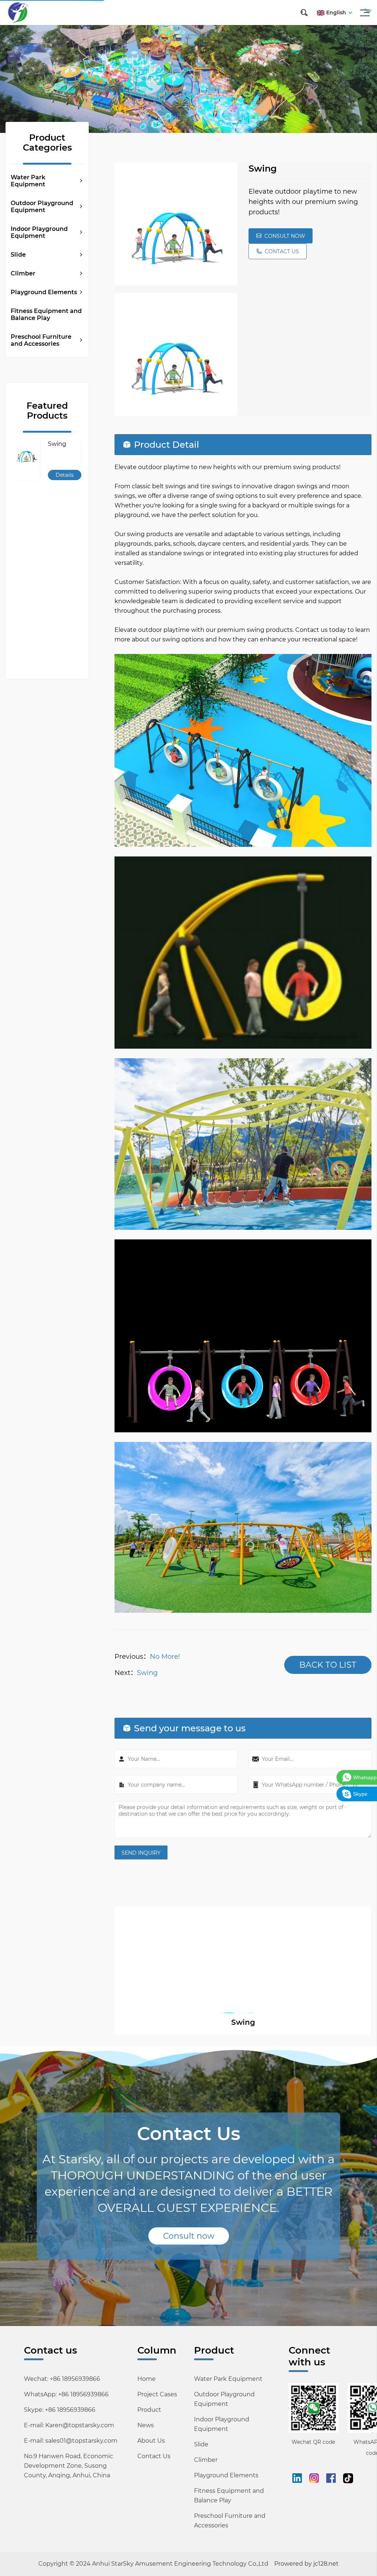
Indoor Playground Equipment (39, 232)
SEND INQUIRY (141, 1853)
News (146, 2425)
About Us (151, 2441)
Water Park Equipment (28, 181)
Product (149, 2410)
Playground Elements (44, 292)
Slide (18, 255)
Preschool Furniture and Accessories (41, 340)
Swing (147, 1673)
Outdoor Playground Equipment (42, 207)
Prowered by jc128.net (306, 2564)
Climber (23, 273)
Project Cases (157, 2394)
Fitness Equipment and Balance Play (46, 314)
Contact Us (154, 2456)
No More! (165, 1657)
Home (147, 2379)
